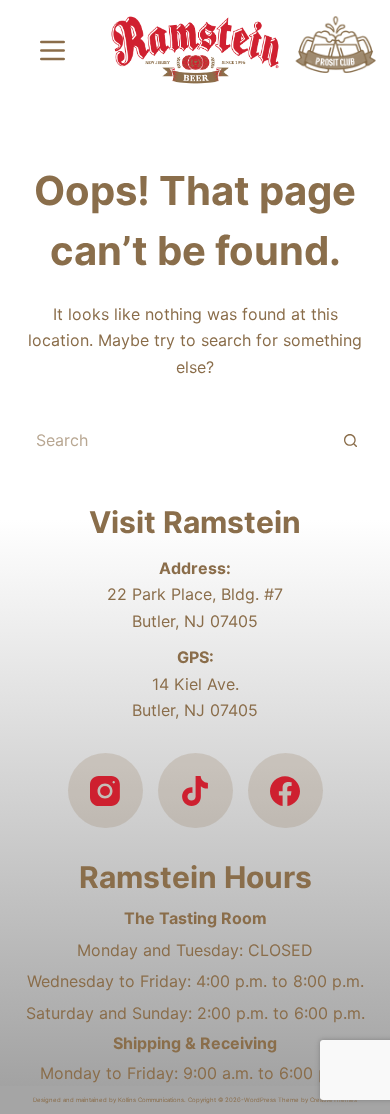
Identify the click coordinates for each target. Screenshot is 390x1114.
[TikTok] (195, 790)
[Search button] (351, 440)
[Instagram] (105, 790)
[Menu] (52, 50)
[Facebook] (285, 790)
